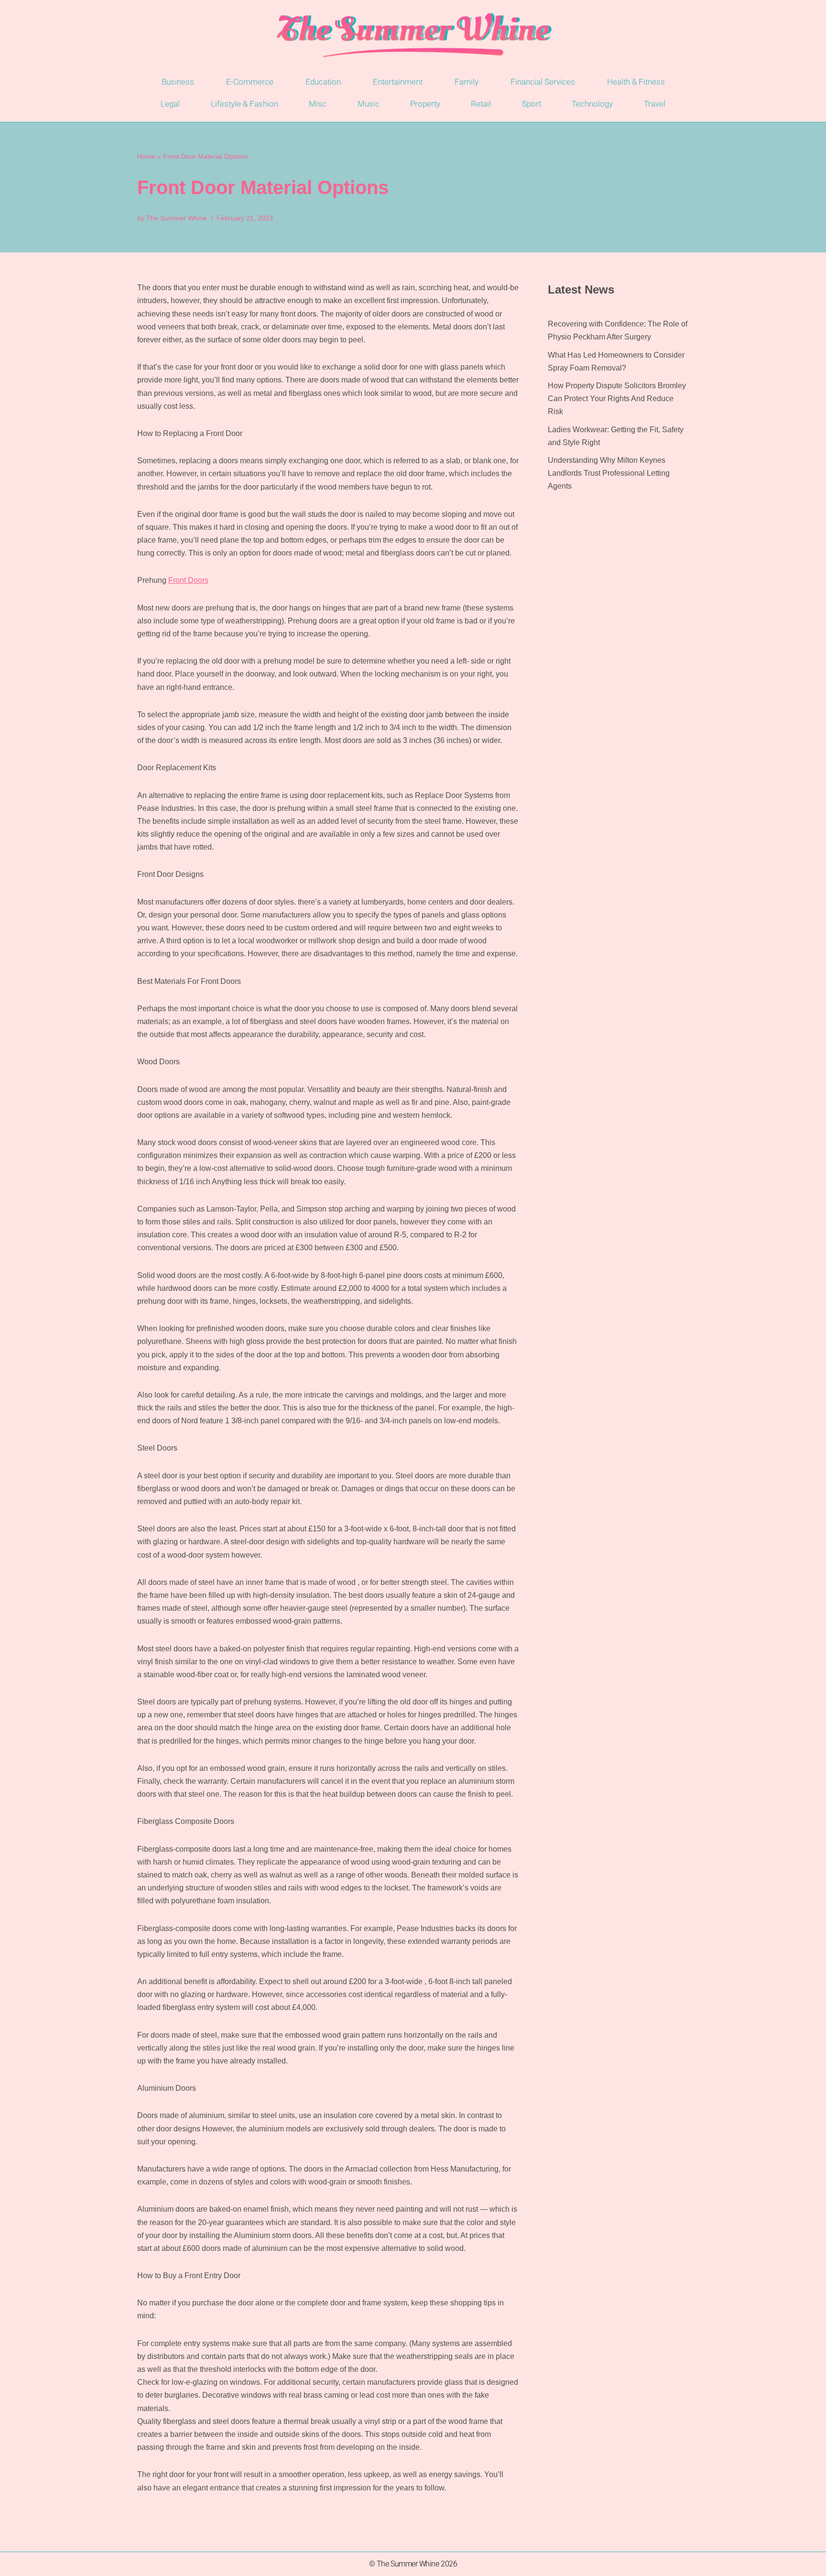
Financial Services (543, 82)
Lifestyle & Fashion (245, 104)
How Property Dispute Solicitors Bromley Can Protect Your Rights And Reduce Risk (617, 398)
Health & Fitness (636, 82)
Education (323, 82)
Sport (532, 104)
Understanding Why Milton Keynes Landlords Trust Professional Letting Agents (609, 473)
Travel (655, 104)
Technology (592, 104)
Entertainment (398, 82)
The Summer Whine (177, 218)
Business (178, 82)
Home (146, 156)
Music (369, 104)
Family (467, 82)
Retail (481, 104)
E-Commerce (250, 82)
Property (425, 104)
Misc (318, 104)
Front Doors (188, 580)
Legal (170, 104)
